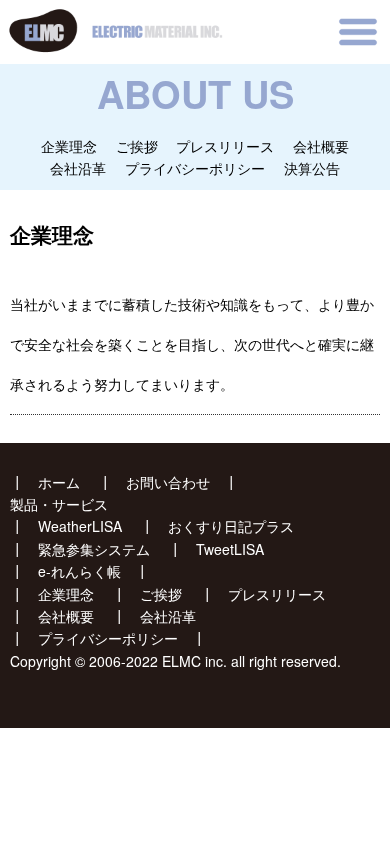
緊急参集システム (94, 549)
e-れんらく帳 (79, 571)
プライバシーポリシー (195, 168)
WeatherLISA (80, 526)
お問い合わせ (168, 482)
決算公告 (312, 168)
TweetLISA (230, 549)
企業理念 (69, 146)
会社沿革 (78, 168)
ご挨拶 (137, 146)
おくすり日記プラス (231, 526)
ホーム (59, 482)
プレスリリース (225, 146)
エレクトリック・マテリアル (91, 11)
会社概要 (321, 146)
